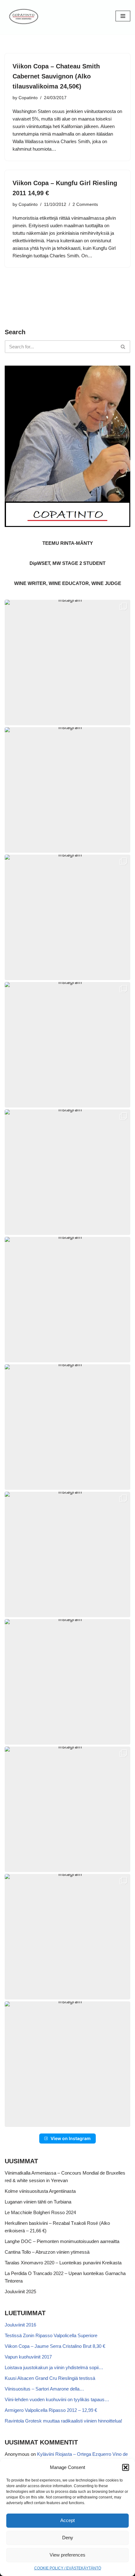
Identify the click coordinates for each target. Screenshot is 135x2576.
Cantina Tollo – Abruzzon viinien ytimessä (47, 2252)
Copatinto (28, 98)
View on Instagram (71, 2138)
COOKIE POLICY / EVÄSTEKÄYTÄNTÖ (68, 2568)
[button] (126, 2467)
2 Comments (85, 204)
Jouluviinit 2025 (20, 2292)
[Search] (123, 347)
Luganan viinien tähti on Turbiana (38, 2202)
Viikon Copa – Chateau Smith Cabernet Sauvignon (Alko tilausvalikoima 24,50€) (56, 76)
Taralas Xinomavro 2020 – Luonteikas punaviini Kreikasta (63, 2263)
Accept (67, 2520)
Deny (68, 2538)
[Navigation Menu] (123, 16)
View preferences (67, 2555)
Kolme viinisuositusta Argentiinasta (40, 2191)
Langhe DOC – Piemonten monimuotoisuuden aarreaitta (62, 2241)
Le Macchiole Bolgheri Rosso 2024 (40, 2212)
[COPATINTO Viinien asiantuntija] (24, 16)
